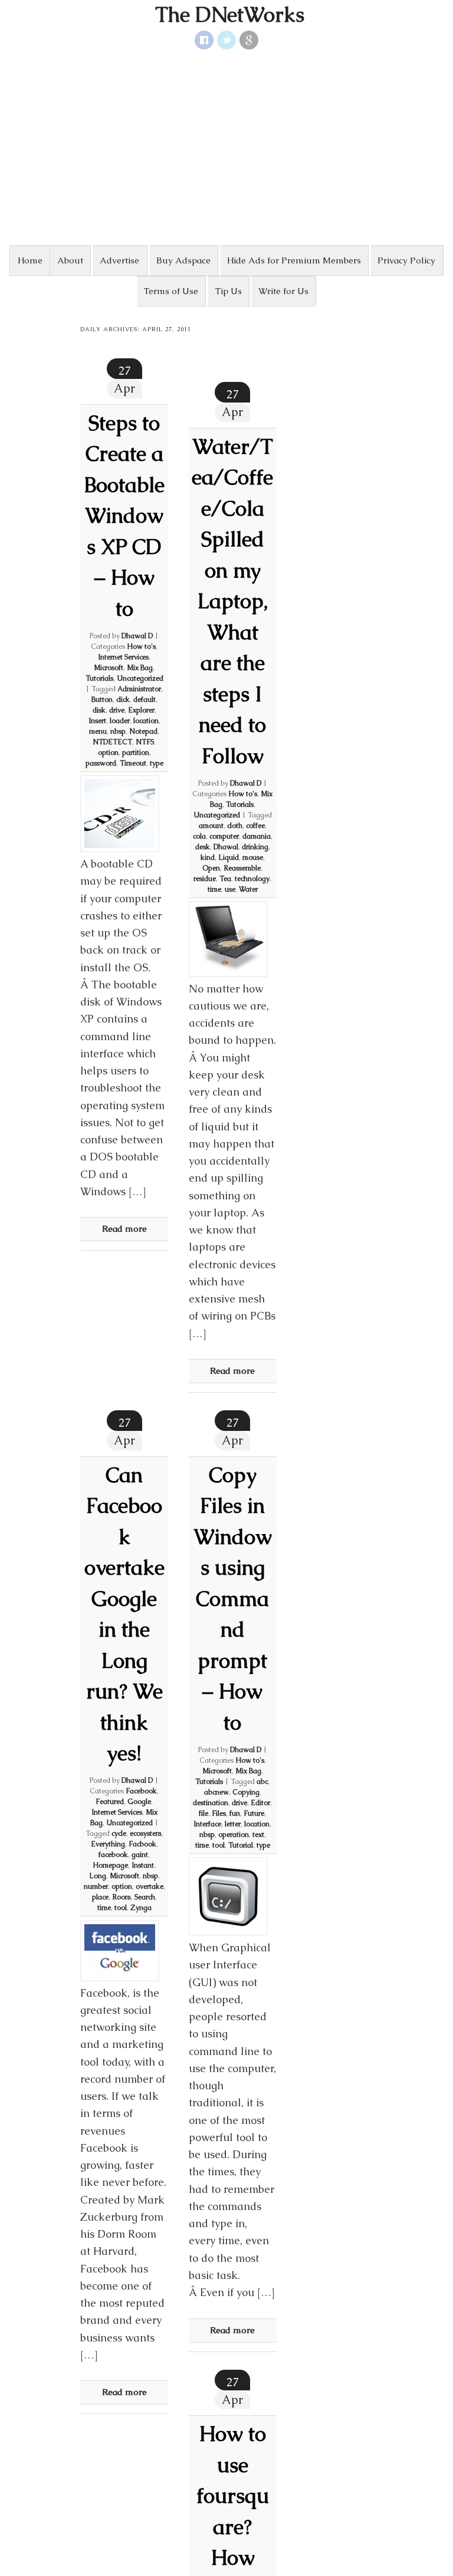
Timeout (133, 763)
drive (117, 710)
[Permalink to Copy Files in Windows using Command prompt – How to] (228, 1896)
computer (224, 836)
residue (205, 879)
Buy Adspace (183, 260)
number (96, 1886)
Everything (108, 1844)
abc (262, 1782)
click (123, 700)
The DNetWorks (230, 15)
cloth (235, 826)
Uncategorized (140, 678)
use (230, 889)
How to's (141, 647)
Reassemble (242, 868)
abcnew (216, 1792)
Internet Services (123, 657)
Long (98, 1876)
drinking (255, 847)
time (214, 889)
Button (102, 700)
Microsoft (109, 668)
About (70, 260)
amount (211, 826)
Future (254, 1813)
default (145, 700)
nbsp (118, 731)
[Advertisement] (227, 147)
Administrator (139, 689)
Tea (225, 879)
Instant (143, 1865)
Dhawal (226, 847)
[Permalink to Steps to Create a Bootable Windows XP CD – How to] (120, 814)
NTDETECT (112, 742)
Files (219, 1813)
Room (122, 1897)
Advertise (119, 260)
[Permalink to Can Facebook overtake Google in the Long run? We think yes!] (120, 1951)
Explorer (141, 710)
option (108, 753)
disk (99, 710)
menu (98, 731)
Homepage (110, 1865)
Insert (97, 721)
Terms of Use (171, 291)
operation (234, 1835)
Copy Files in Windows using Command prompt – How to (233, 1599)
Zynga (141, 1908)
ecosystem (146, 1833)
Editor (260, 1803)
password (101, 763)
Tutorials (99, 678)
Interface (207, 1824)
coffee (255, 826)
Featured (110, 1802)
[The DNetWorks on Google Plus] (249, 40)
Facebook (141, 1791)
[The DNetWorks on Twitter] (226, 40)
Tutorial (241, 1845)
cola (199, 836)
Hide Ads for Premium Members (294, 260)
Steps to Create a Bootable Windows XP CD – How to (124, 516)
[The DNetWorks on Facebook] (204, 40)
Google (139, 1802)
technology (252, 879)
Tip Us (229, 291)
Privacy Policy (406, 260)
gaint (140, 1855)
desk (203, 847)
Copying (246, 1792)
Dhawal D (137, 636)
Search (145, 1897)
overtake (150, 1886)
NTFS (145, 742)
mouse (253, 857)
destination (211, 1803)
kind (208, 857)
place (100, 1897)
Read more (124, 1228)
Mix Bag (140, 668)
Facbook (142, 1844)
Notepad (143, 731)
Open (211, 868)
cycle (119, 1833)
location (146, 721)
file (203, 1813)
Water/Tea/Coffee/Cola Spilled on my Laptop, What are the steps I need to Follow (232, 601)
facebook (113, 1855)
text (258, 1835)
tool (121, 1908)
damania (257, 836)
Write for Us (283, 291)
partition (136, 753)
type (157, 763)
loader (120, 721)
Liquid (229, 857)
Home (30, 260)
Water (248, 889)
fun (235, 1813)
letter (233, 1824)
